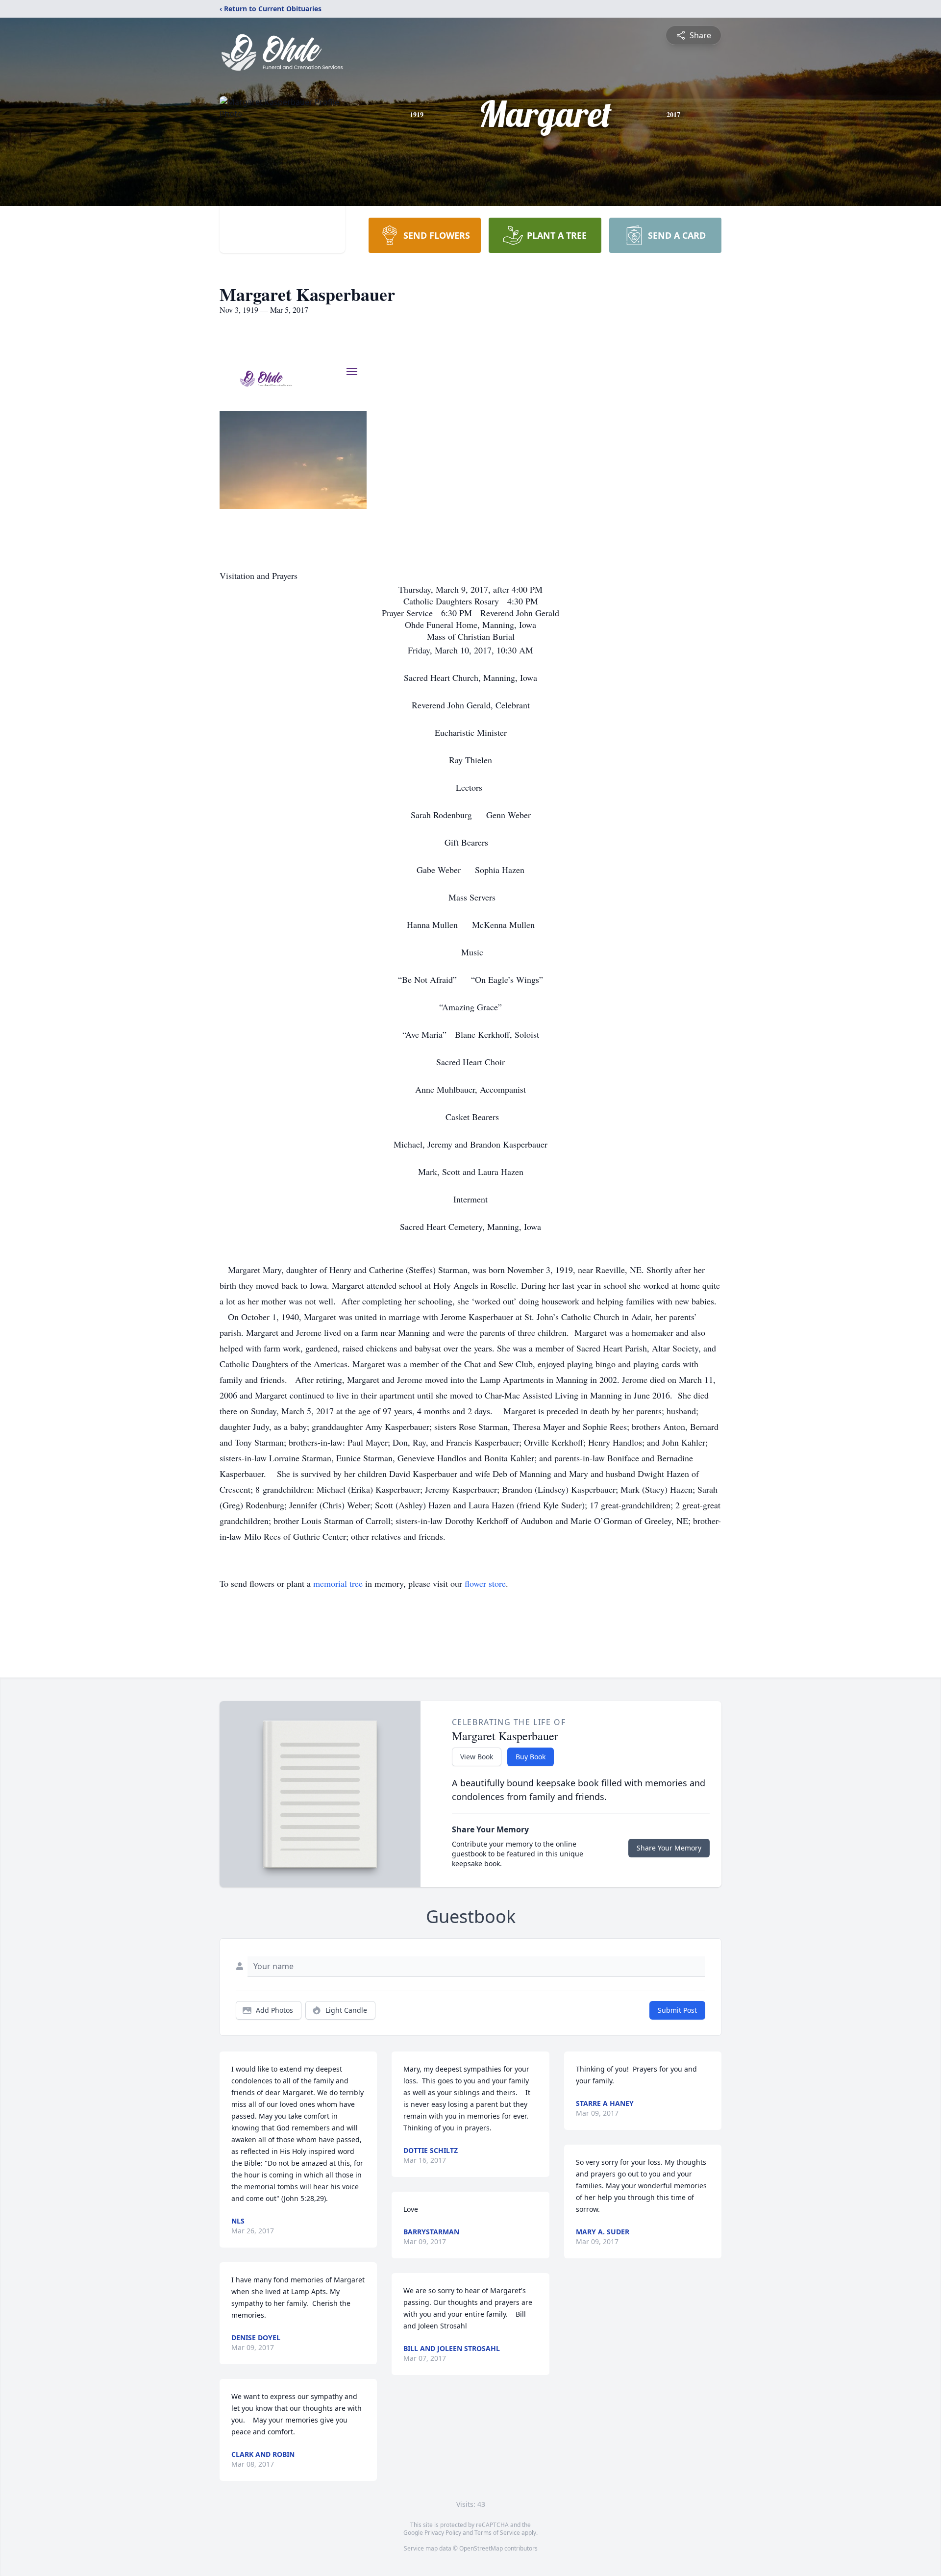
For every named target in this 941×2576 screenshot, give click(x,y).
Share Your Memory (669, 1848)
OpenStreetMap (481, 2548)
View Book (477, 1757)
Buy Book (531, 1757)
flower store (485, 1583)
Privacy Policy (443, 2533)
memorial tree (338, 1583)
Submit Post (677, 2010)
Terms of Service (497, 2533)
